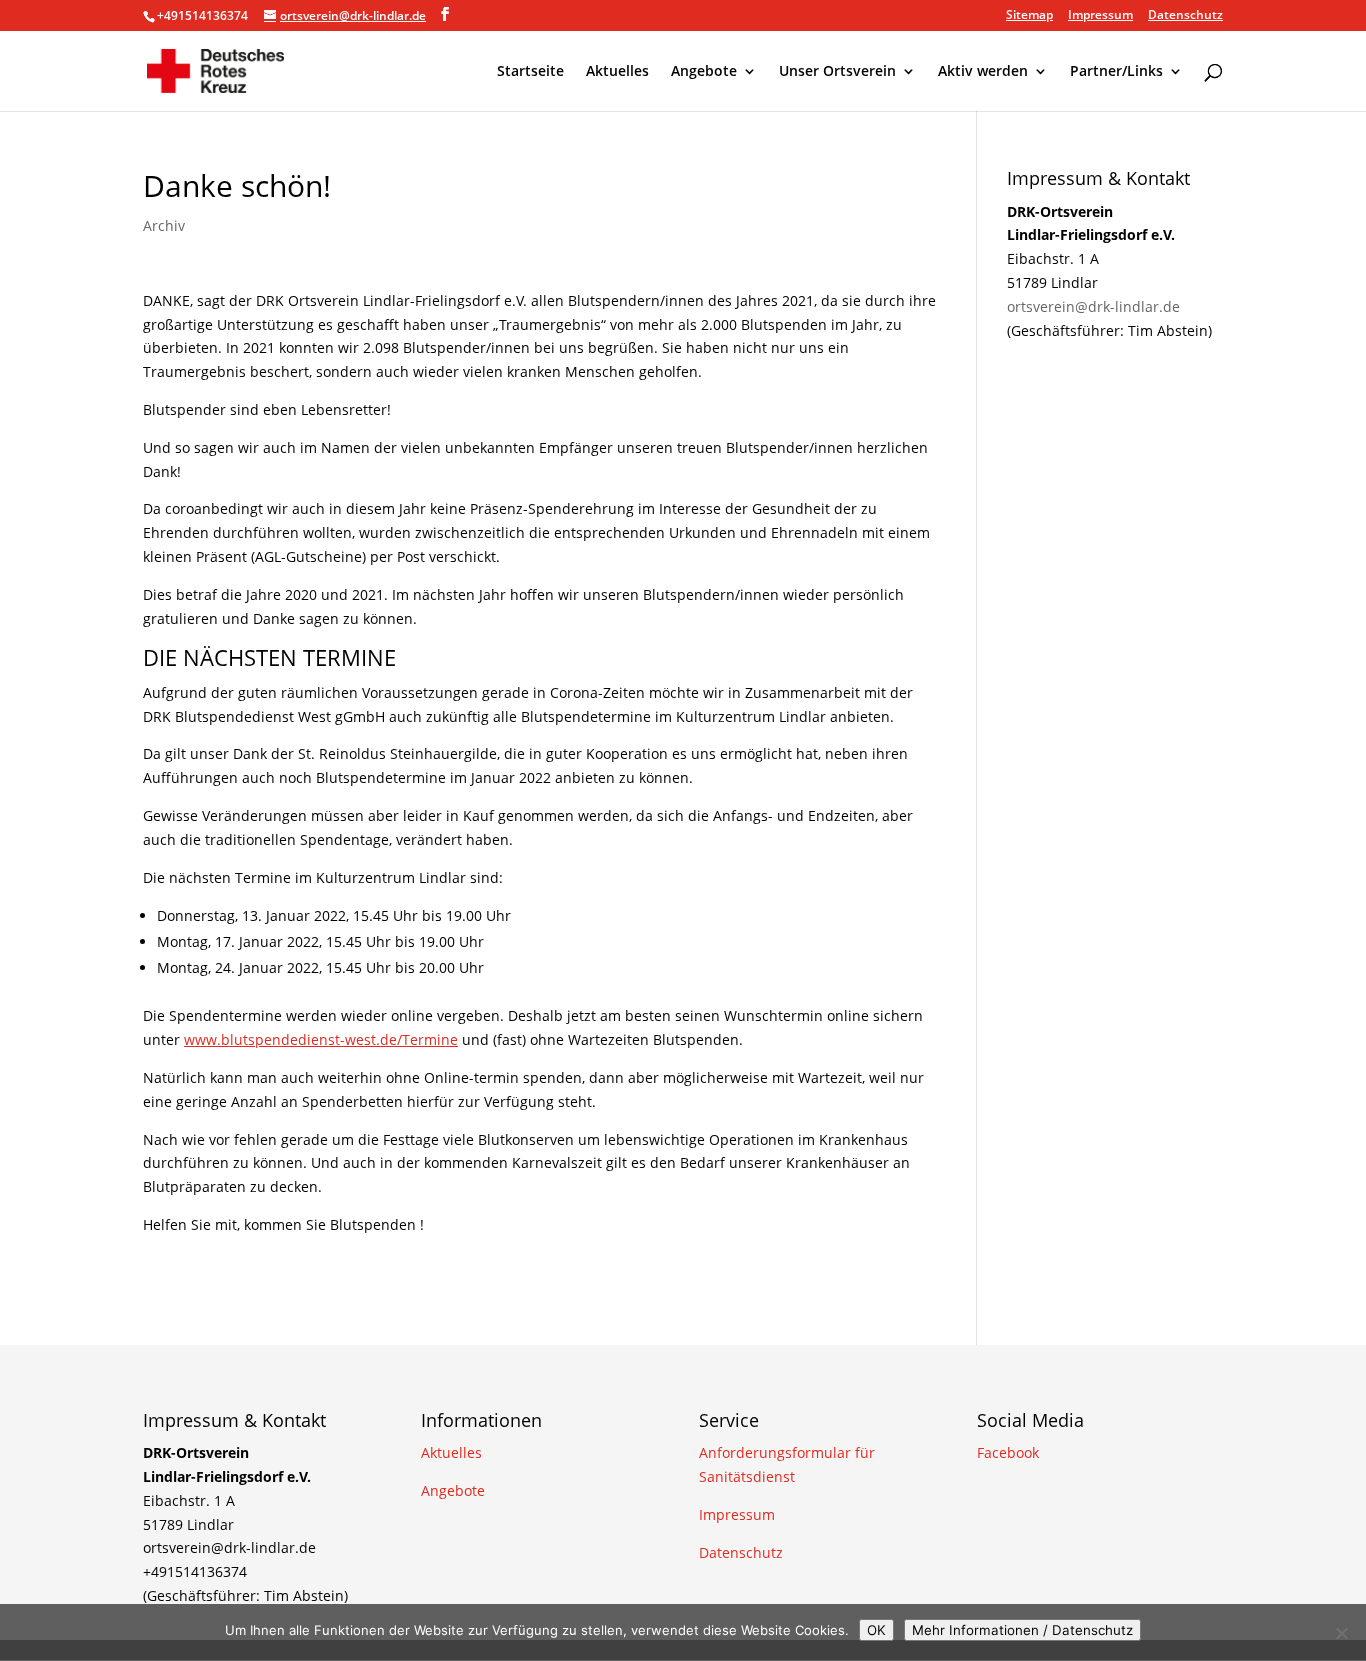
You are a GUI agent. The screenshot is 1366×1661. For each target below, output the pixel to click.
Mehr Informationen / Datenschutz (1022, 1630)
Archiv (164, 225)
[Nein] (1341, 1633)
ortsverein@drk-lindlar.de (1093, 306)
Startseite (530, 72)
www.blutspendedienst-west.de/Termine (321, 1039)
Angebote (704, 72)
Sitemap (1029, 16)
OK (876, 1630)
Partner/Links (1116, 72)
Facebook (1008, 1452)
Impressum (1100, 16)
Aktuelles (617, 72)
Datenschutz (1185, 16)
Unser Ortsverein (837, 72)
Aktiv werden (983, 72)
